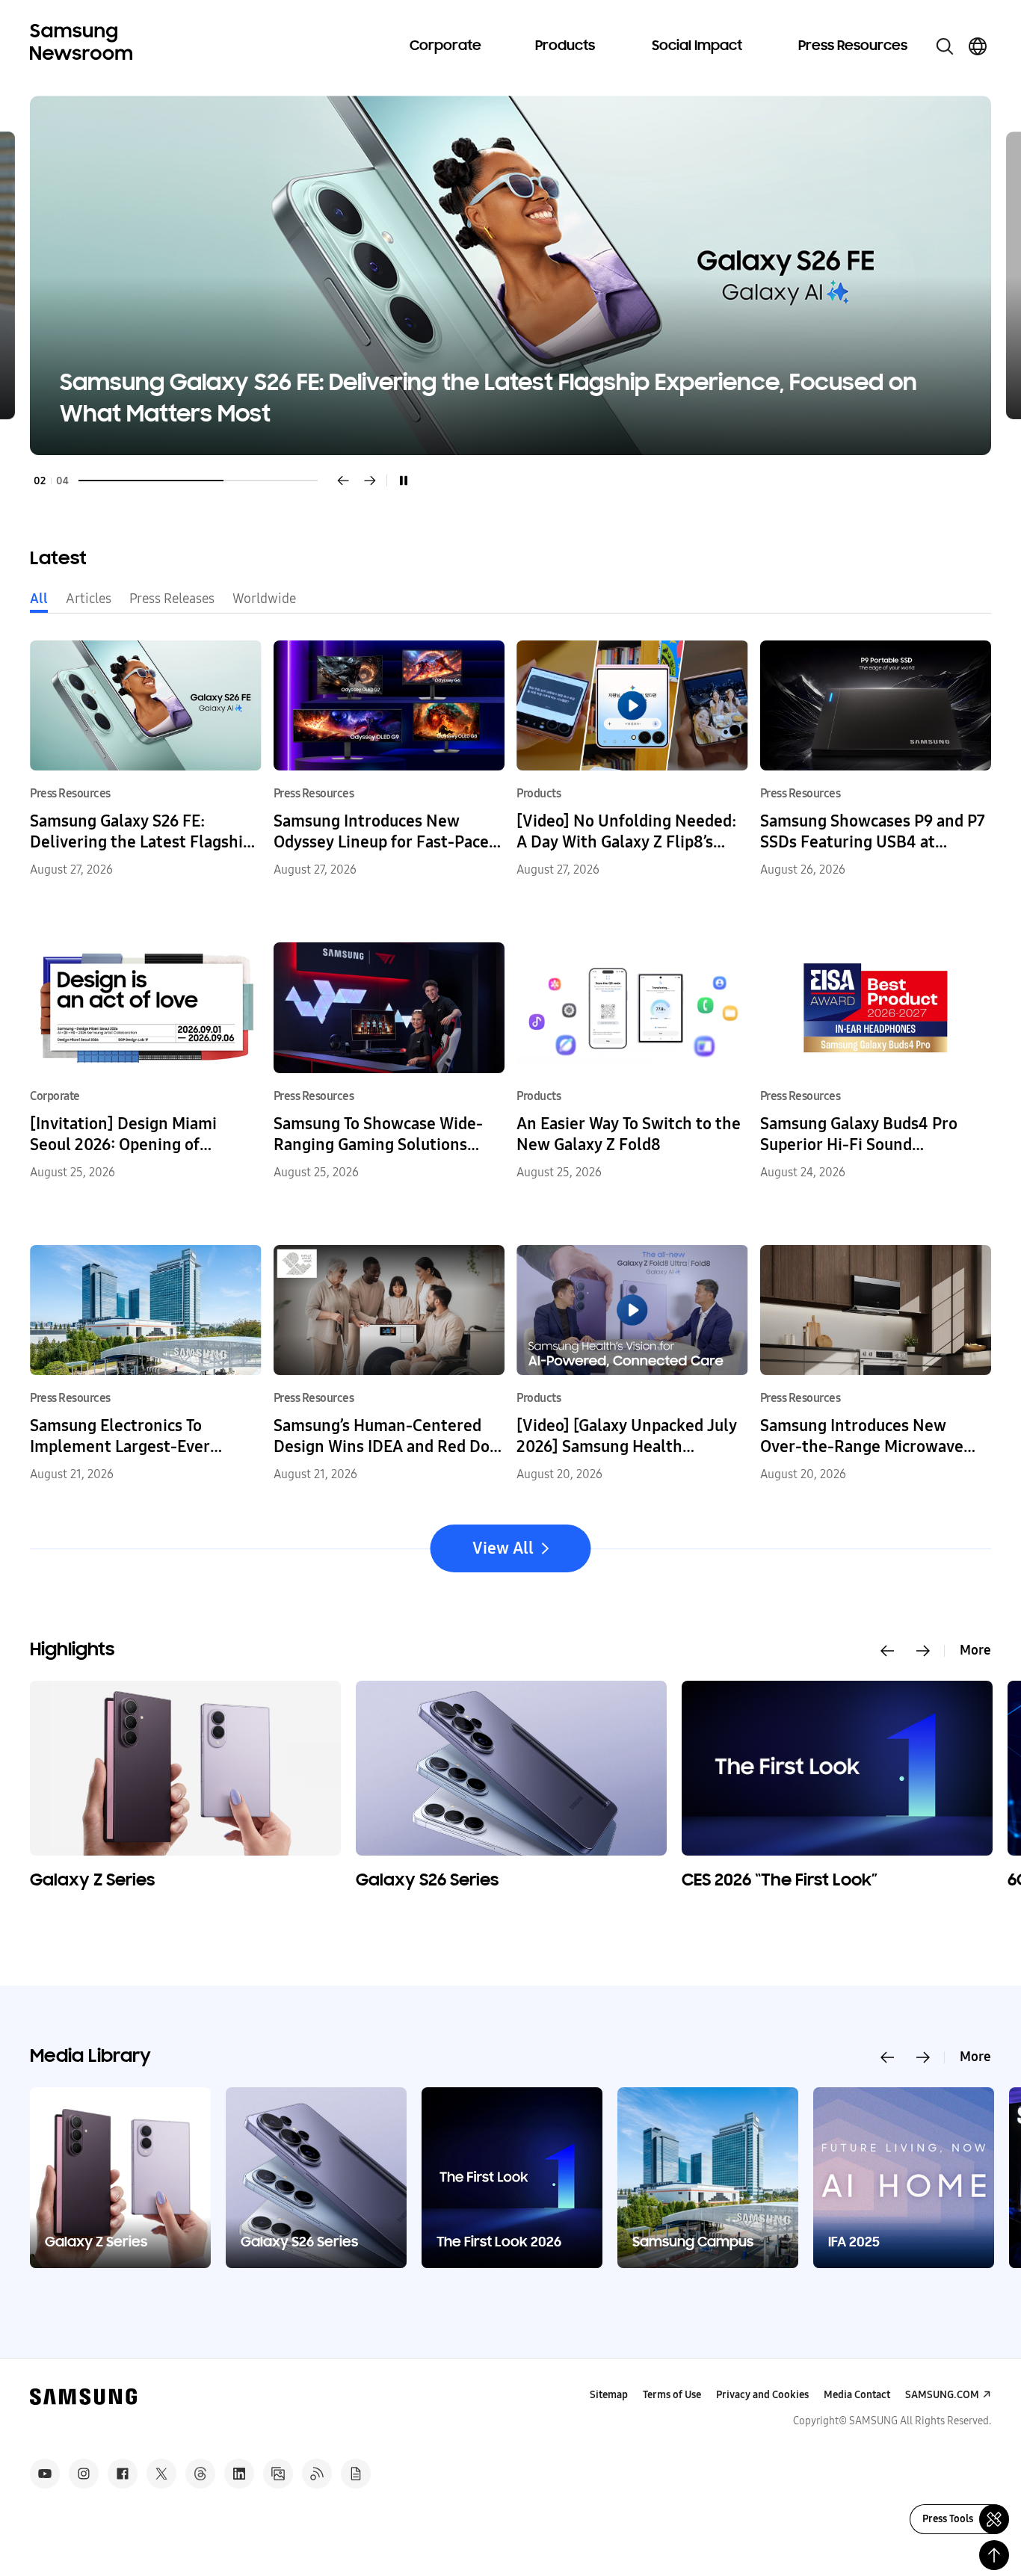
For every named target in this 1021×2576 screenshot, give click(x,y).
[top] (994, 2555)
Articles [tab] (89, 599)
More (975, 1650)
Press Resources (853, 46)
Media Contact (857, 2395)
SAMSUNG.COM (942, 2395)
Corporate (445, 46)
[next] (370, 481)
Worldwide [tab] (264, 599)
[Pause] (404, 481)
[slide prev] (887, 1651)
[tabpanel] (510, 275)
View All (503, 1548)
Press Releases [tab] (172, 599)
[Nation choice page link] (978, 46)
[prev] (343, 481)
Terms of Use (672, 2395)
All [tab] (39, 599)
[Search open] (945, 46)
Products (565, 46)
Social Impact (697, 46)
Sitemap (609, 2395)
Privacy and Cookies (762, 2395)
